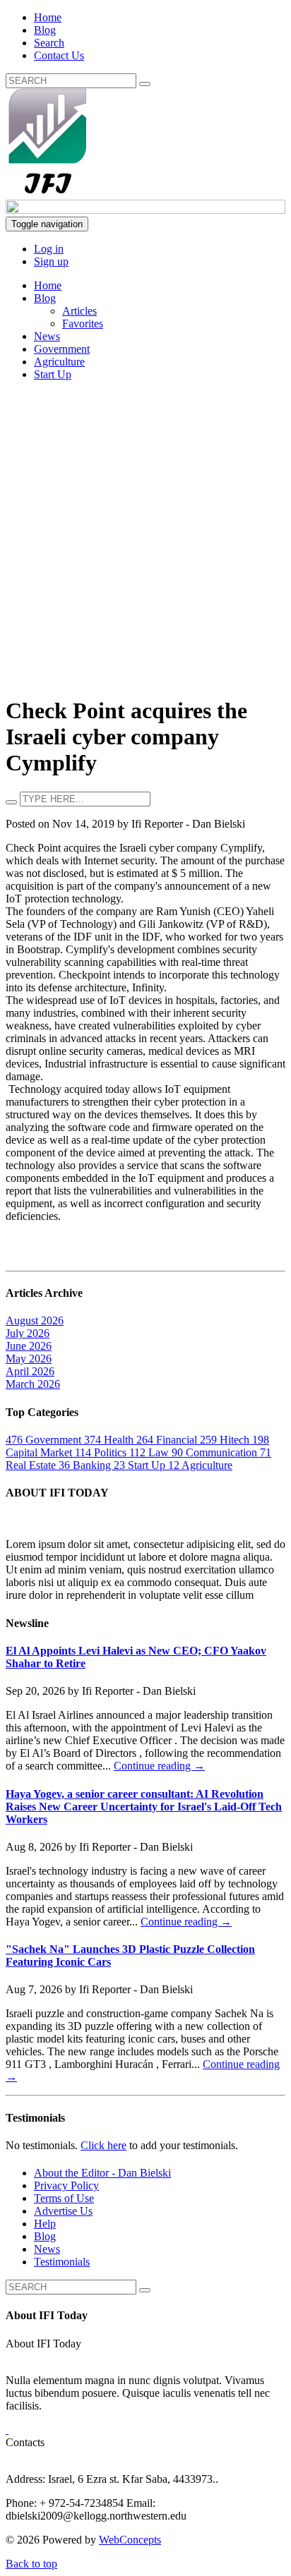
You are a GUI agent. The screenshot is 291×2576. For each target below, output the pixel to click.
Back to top (31, 2564)
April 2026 (30, 1371)
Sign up (51, 261)
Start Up (53, 374)
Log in (49, 249)
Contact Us (59, 55)
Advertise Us (63, 2211)
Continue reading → (159, 1766)
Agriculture (59, 362)
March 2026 (33, 1384)
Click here (103, 2145)
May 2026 (29, 1359)
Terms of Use (64, 2198)
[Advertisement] (145, 538)
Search (49, 43)
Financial (168, 1440)
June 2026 (29, 1346)
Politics (102, 1452)
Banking (86, 1465)
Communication (216, 1452)
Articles (79, 311)
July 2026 (28, 1333)
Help (45, 2224)
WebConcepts (130, 2540)
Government (62, 349)
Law (150, 1452)
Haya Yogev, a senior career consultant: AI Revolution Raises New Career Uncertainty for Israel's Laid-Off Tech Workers (144, 1807)
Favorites (83, 323)
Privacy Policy (66, 2185)
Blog (45, 30)
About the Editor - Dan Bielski (102, 2173)
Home (48, 17)
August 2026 (35, 1320)
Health (110, 1440)
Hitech (226, 1440)
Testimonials (62, 2262)
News (47, 336)
